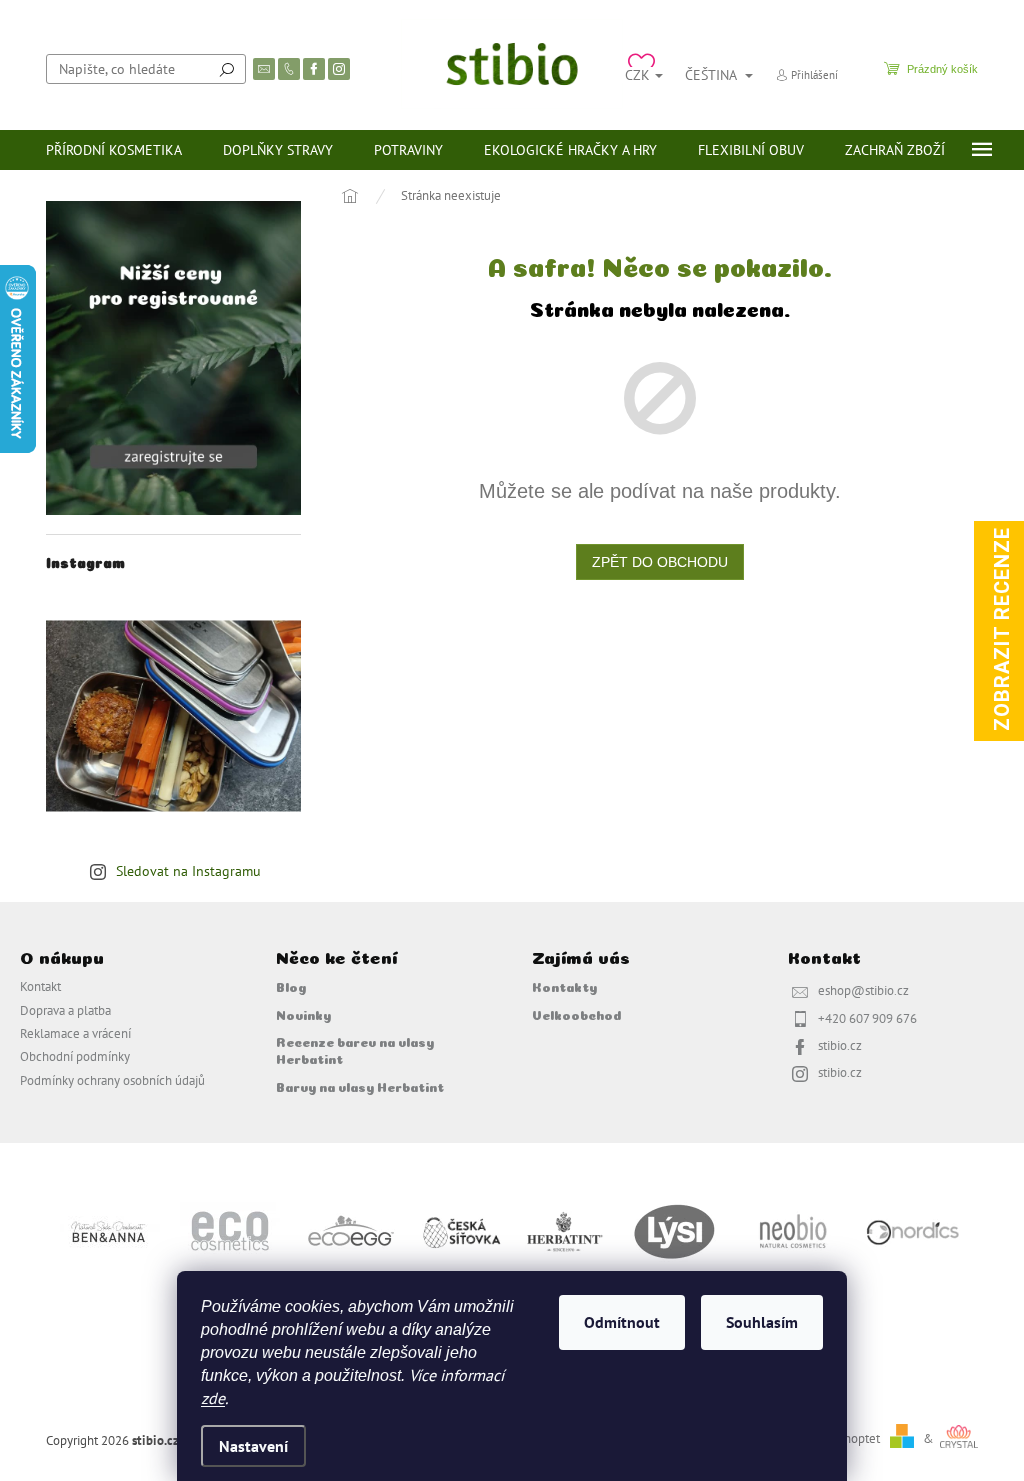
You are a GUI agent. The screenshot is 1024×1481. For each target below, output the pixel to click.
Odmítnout (622, 1322)
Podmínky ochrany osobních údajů (112, 1080)
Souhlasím (762, 1322)
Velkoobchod (576, 1014)
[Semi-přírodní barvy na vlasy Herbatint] (564, 1230)
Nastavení (253, 1446)
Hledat (227, 69)
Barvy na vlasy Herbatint (360, 1086)
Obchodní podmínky (75, 1056)
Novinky (303, 1014)
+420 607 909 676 (867, 1018)
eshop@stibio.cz (863, 990)
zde (213, 1398)
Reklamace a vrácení (75, 1033)
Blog (291, 986)
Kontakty (564, 986)
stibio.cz (840, 1045)
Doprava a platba (65, 1010)
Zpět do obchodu (660, 562)
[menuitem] (114, 150)
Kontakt (40, 986)
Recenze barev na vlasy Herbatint (355, 1049)
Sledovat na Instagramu (188, 871)
